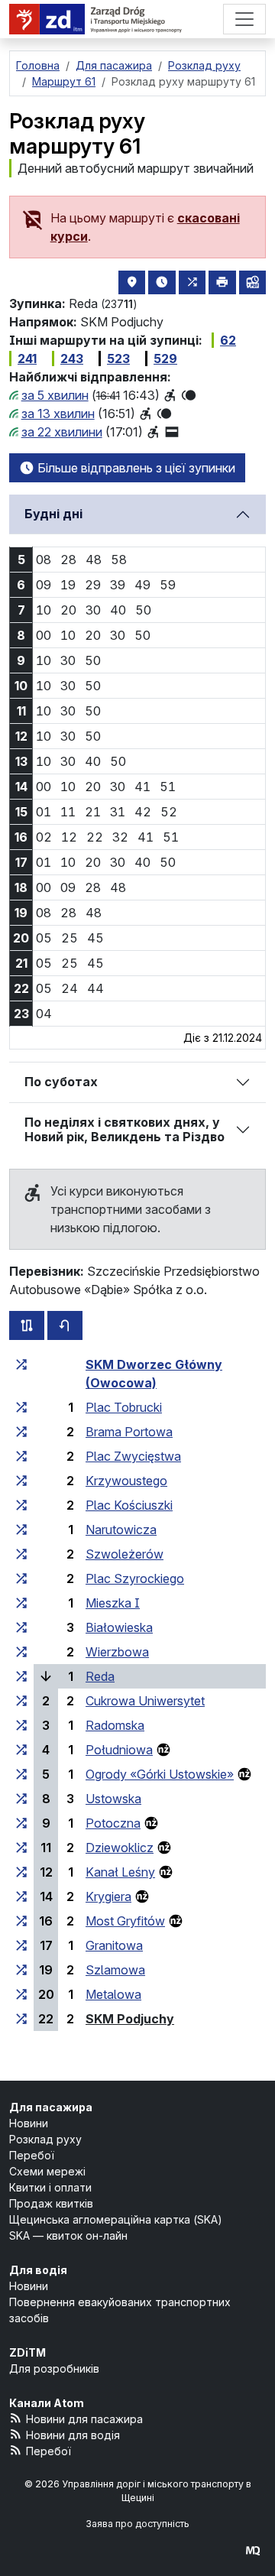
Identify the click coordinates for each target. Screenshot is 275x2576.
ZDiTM (27, 2352)
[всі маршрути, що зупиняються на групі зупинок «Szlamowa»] (21, 1970)
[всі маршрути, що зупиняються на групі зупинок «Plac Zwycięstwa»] (21, 1456)
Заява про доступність (137, 2524)
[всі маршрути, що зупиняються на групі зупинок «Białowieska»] (21, 1627)
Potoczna (113, 1823)
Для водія (38, 2270)
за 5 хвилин (55, 395)
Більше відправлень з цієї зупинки (135, 468)
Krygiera (108, 1896)
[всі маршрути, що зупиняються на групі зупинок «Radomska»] (21, 1725)
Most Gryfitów (125, 1921)
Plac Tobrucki (124, 1407)
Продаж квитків (51, 2203)
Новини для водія (73, 2435)
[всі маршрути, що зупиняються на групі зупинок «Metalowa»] (21, 1994)
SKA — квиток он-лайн (68, 2235)
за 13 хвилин (58, 414)
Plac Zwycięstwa (133, 1456)
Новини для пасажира (84, 2419)
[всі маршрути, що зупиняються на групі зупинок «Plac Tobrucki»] (21, 1407)
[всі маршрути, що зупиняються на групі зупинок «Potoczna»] (21, 1823)
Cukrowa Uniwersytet (145, 1701)
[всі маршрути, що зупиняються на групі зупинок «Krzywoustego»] (21, 1481)
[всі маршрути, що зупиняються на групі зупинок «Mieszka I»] (21, 1603)
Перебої (32, 2155)
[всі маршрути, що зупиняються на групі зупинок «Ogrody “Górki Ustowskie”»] (21, 1774)
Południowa (119, 1750)
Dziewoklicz (120, 1848)
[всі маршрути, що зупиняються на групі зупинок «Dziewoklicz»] (21, 1848)
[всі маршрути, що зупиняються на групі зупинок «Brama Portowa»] (21, 1432)
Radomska (115, 1725)
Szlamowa (115, 1970)
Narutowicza (121, 1530)
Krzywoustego (126, 1481)
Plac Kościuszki (129, 1505)
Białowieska (119, 1627)
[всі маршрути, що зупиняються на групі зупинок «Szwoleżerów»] (21, 1554)
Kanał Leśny (120, 1872)
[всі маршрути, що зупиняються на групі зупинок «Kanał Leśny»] (21, 1872)
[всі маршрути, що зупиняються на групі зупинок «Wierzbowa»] (21, 1652)
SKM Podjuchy (130, 2019)
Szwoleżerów (125, 1554)
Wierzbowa (117, 1652)
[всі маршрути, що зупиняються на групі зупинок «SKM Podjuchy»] (21, 2019)
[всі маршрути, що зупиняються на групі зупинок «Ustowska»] (21, 1799)
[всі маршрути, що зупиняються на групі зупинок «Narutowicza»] (21, 1530)
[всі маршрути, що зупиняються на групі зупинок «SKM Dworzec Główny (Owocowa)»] (21, 1364)
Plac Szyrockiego (135, 1578)
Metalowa (113, 1994)
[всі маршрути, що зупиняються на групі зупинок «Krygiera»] (21, 1896)
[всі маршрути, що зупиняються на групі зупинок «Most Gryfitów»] (21, 1921)
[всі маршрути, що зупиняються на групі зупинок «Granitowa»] (21, 1945)
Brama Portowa (129, 1432)
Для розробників (54, 2368)
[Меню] (244, 19)
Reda (100, 1676)
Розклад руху (45, 2139)
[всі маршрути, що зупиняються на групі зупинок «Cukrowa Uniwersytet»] (21, 1701)
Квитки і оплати (50, 2187)
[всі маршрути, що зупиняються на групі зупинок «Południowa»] (21, 1750)
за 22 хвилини (62, 432)
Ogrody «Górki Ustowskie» (160, 1774)
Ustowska (113, 1799)
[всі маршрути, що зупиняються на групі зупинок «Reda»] (21, 1676)
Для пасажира (51, 2107)
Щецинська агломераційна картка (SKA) (116, 2219)
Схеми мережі (47, 2171)
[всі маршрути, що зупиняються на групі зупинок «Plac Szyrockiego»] (21, 1578)
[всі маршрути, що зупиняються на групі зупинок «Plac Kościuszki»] (21, 1505)
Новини (29, 2123)
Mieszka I (113, 1603)
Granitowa (114, 1945)
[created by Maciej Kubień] (253, 2550)
